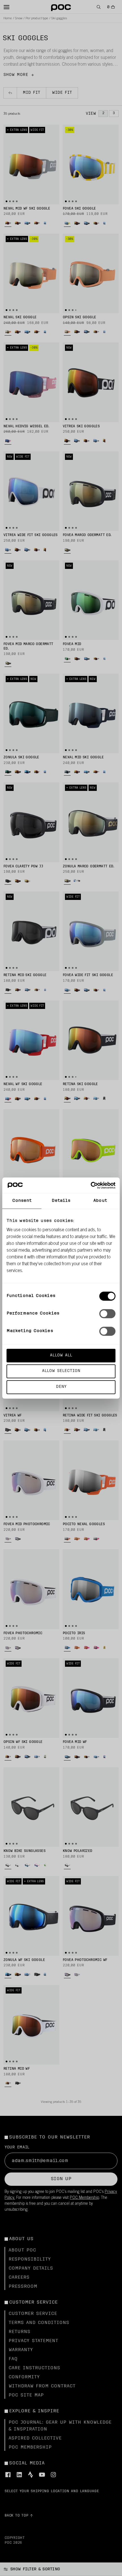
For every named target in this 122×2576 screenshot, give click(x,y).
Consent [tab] (22, 1201)
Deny (61, 1387)
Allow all (61, 1355)
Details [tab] (61, 1201)
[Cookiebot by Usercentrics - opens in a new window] (91, 1185)
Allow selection (61, 1371)
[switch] (107, 1314)
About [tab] (100, 1201)
